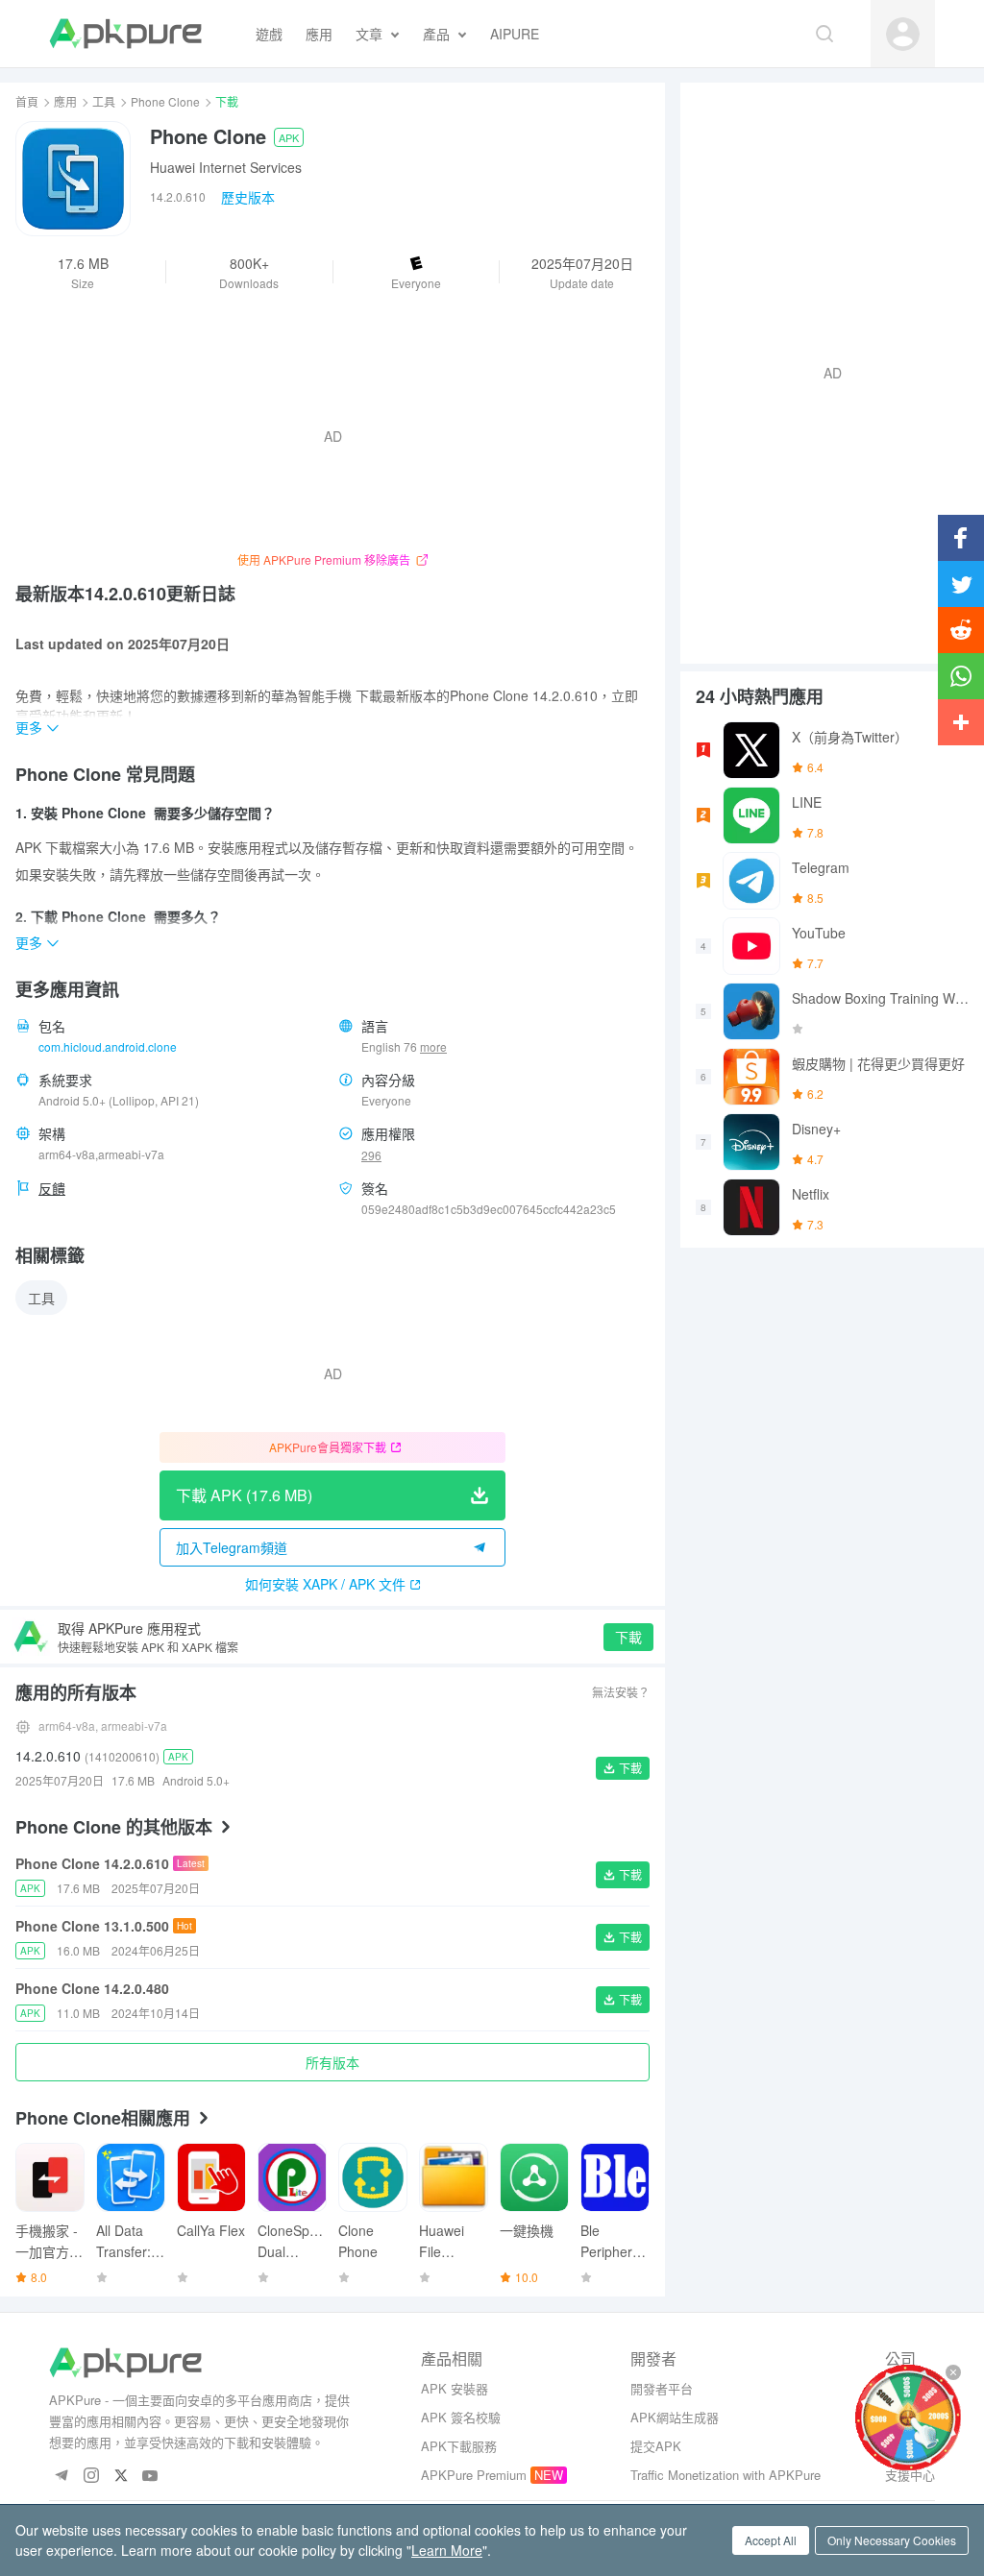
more (433, 1047)
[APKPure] (125, 34)
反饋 (52, 1188)
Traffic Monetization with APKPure (726, 2475)
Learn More (447, 2550)
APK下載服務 (459, 2446)
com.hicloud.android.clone (108, 1046)
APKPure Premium (474, 2475)
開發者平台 (662, 2388)
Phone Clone (165, 101)
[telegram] (61, 2477)
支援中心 (910, 2475)
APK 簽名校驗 (461, 2417)
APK (289, 137)
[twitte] (121, 2477)
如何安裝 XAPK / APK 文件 (325, 1584)
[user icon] (903, 34)
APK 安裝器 (455, 2388)
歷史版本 (248, 197)
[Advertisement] (824, 371)
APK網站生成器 (675, 2417)
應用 (65, 101)
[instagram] (91, 2477)
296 (371, 1155)
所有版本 (332, 2062)
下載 (628, 1637)
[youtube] (150, 2477)
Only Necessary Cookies (892, 2540)
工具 (104, 101)
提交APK (656, 2446)
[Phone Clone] (73, 179)
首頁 (27, 101)
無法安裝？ (621, 1692)
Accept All (771, 2540)
